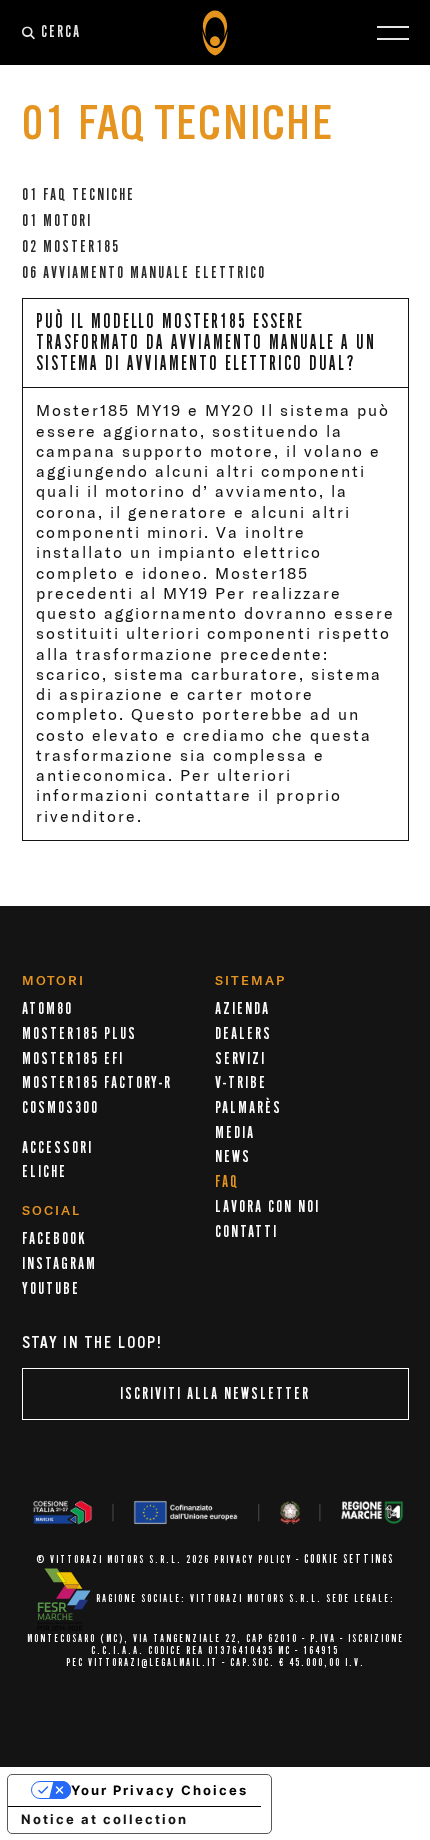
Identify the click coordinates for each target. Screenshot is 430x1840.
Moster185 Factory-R (97, 1083)
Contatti (246, 1232)
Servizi (240, 1059)
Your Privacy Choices (159, 1790)
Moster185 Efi (73, 1059)
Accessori (57, 1148)
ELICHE (44, 1172)
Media (235, 1133)
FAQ (227, 1182)
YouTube (51, 1289)
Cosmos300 (60, 1108)
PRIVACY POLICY (253, 1560)
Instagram (59, 1264)
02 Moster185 (71, 247)
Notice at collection (104, 1819)
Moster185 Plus (79, 1034)
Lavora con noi (267, 1207)
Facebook (54, 1239)
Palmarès (248, 1108)
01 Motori (57, 221)
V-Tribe (241, 1083)
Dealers (243, 1034)
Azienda (242, 1009)
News (233, 1157)
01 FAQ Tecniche (78, 195)
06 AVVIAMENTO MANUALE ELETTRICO (144, 273)
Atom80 (47, 1009)
